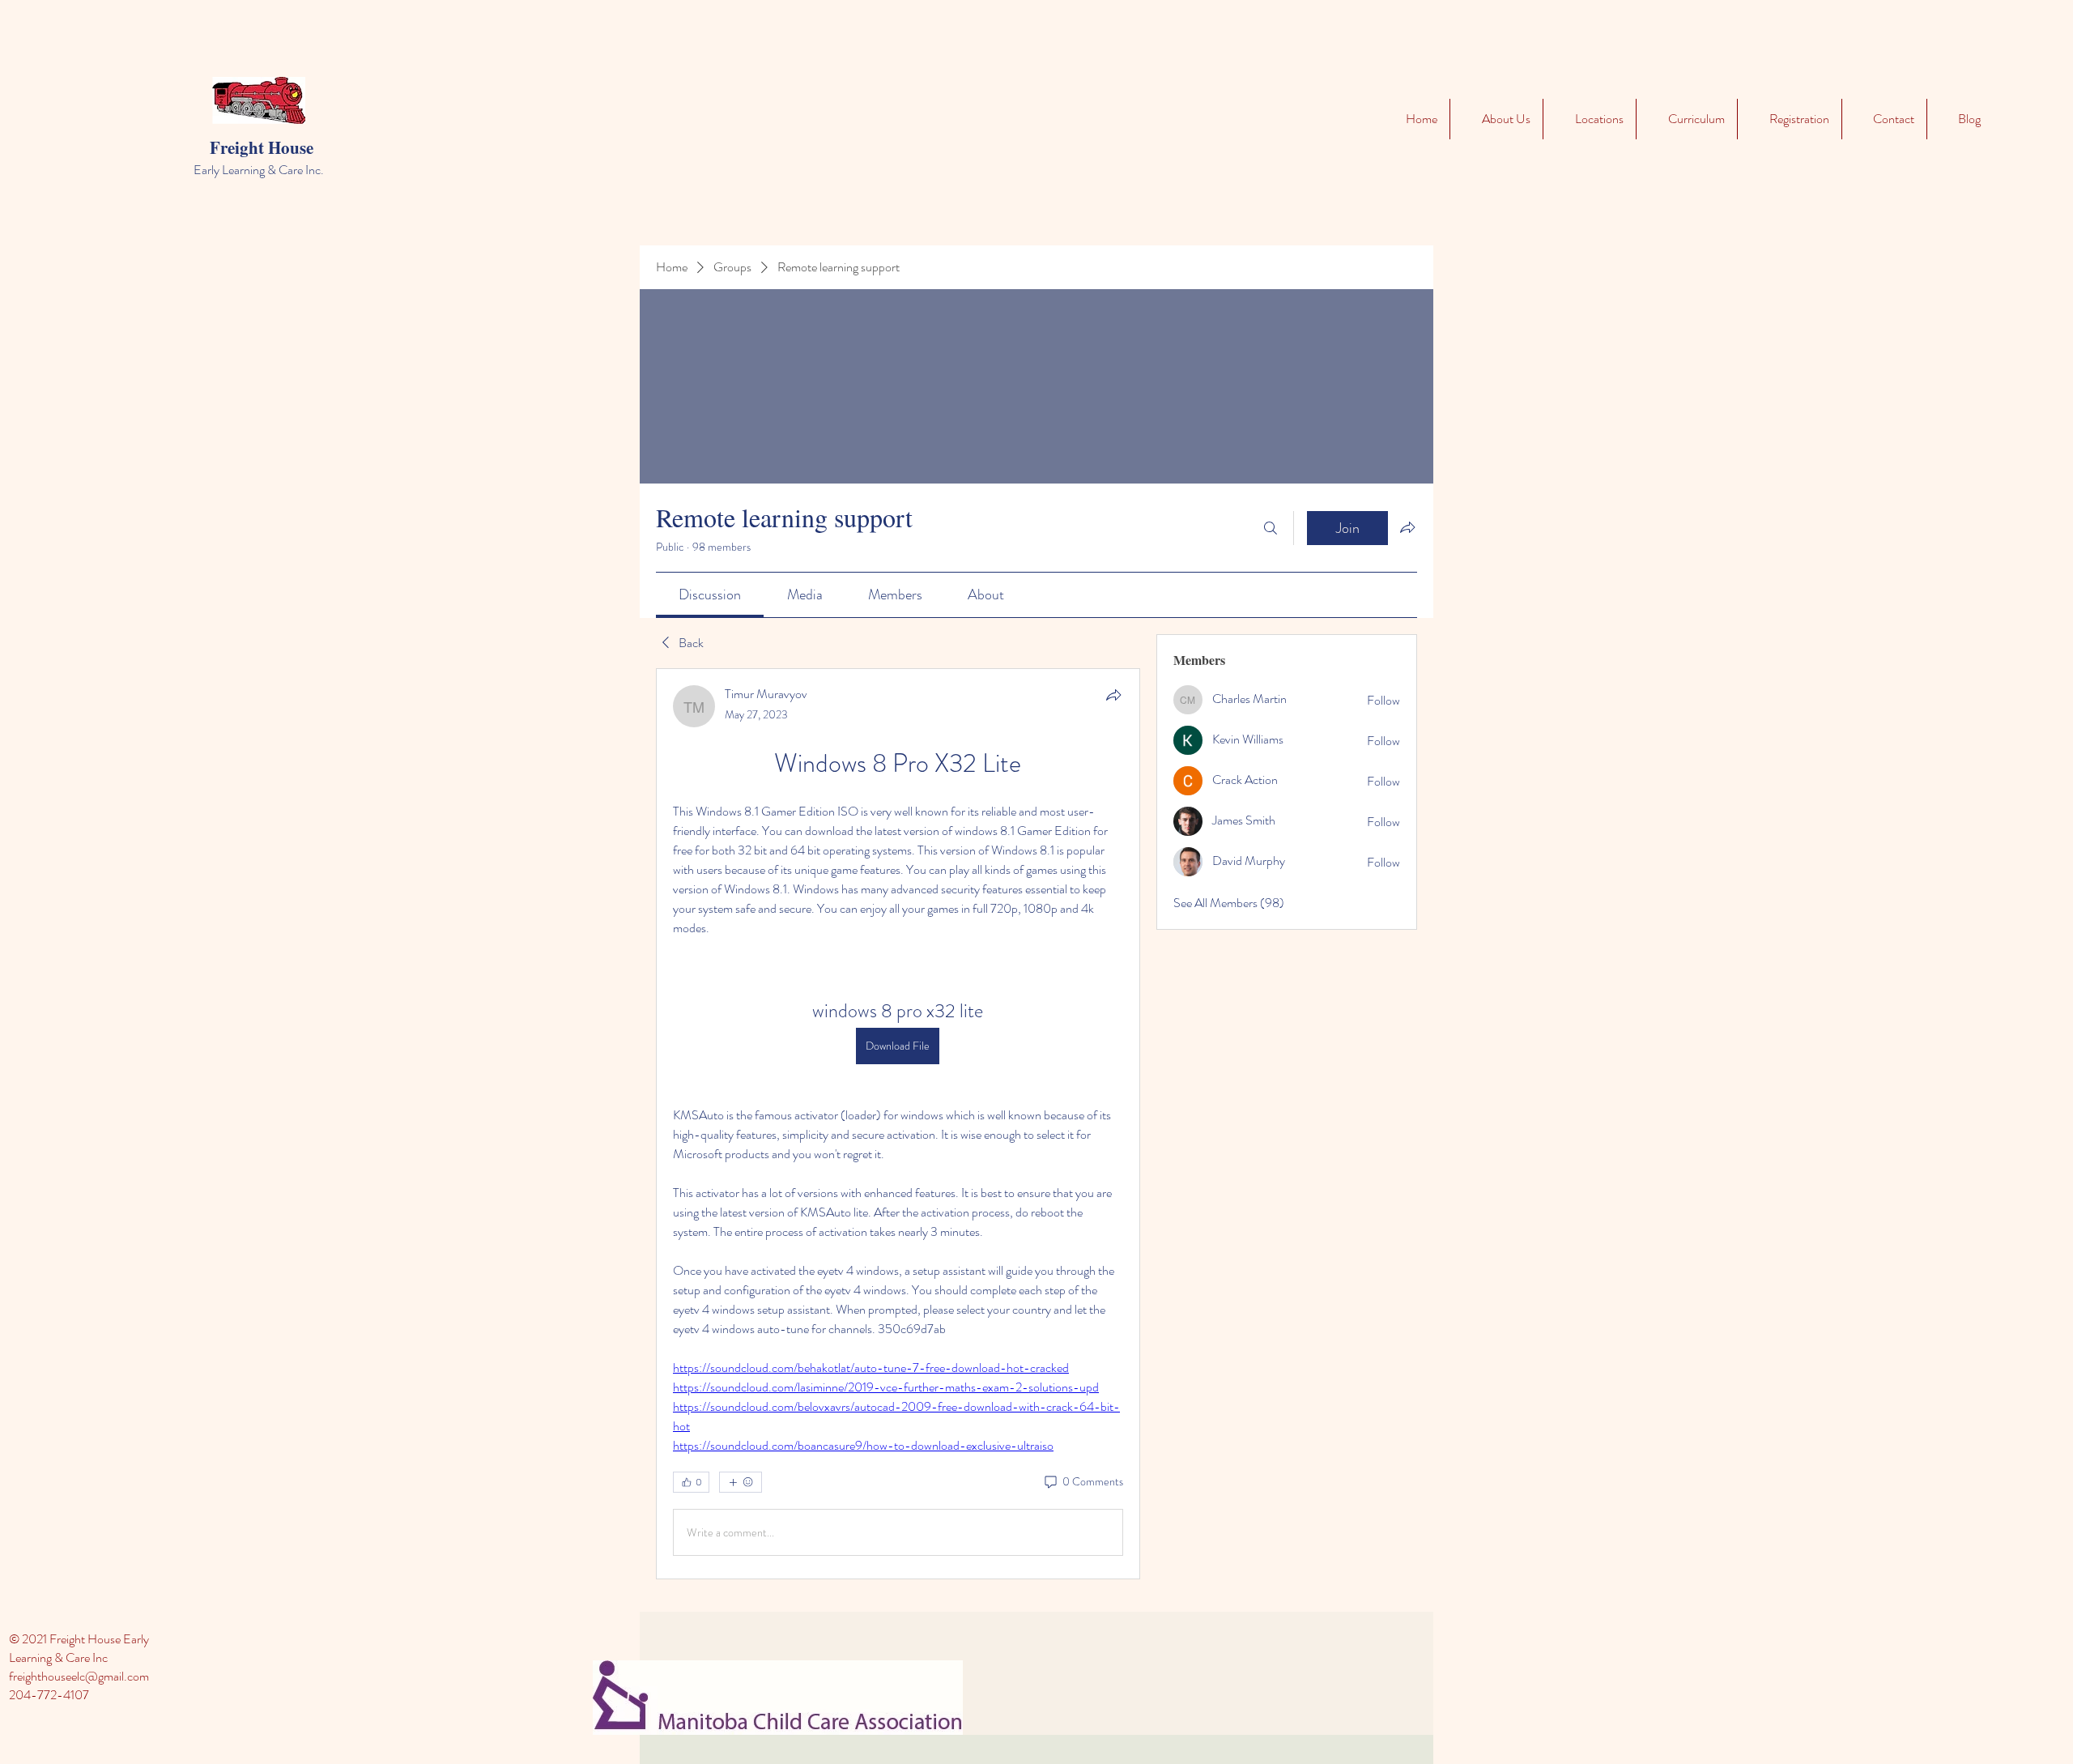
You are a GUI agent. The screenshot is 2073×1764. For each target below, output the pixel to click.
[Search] (1271, 528)
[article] (898, 1124)
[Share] (1113, 695)
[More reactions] (741, 1482)
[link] (710, 594)
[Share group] (1407, 527)
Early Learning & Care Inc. (259, 170)
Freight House (262, 147)
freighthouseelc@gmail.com (79, 1676)
